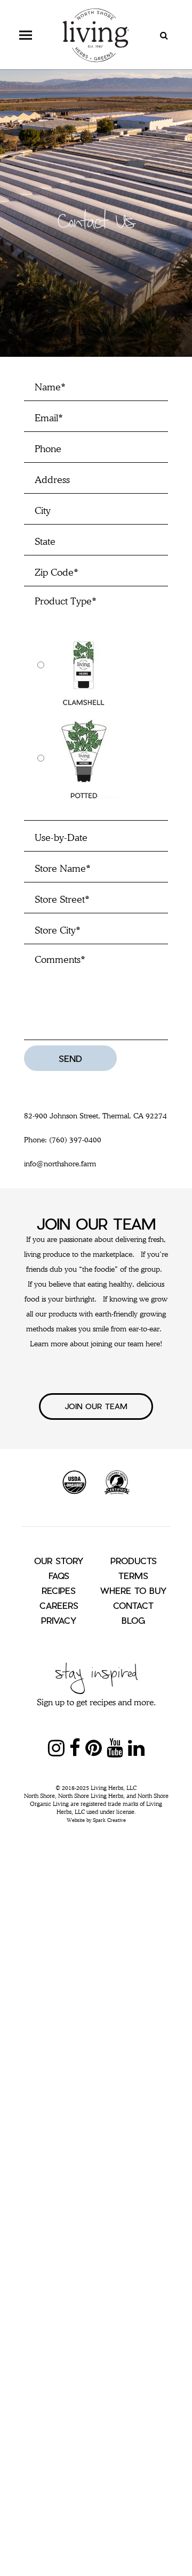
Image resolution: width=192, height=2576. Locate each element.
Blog (133, 1620)
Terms (133, 1576)
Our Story (59, 1561)
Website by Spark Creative (96, 1820)
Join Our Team (96, 1406)
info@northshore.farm (60, 1164)
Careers (59, 1605)
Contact (133, 1605)
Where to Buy (133, 1590)
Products (134, 1561)
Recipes (59, 1590)
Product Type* (66, 601)
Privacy (59, 1620)
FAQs (59, 1576)
